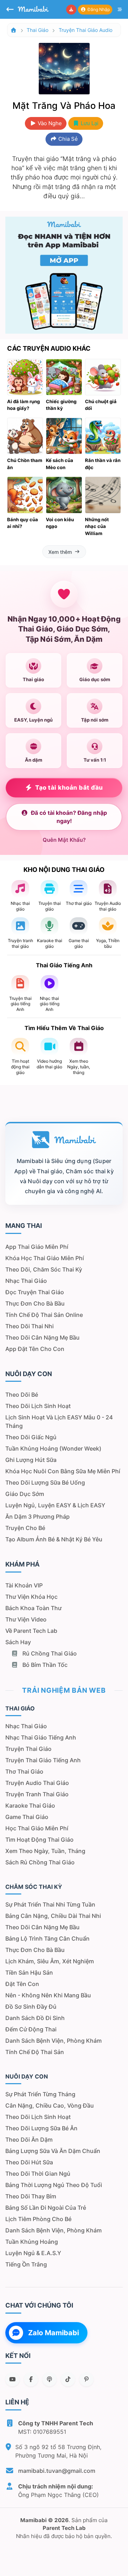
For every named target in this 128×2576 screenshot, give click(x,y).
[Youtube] (12, 2379)
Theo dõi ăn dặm (29, 2140)
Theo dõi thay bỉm (31, 2196)
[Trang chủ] (14, 30)
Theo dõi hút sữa (29, 2162)
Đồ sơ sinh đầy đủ (31, 2007)
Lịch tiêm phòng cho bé (38, 2219)
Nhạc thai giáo (26, 1281)
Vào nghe (49, 123)
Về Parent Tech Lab (31, 1631)
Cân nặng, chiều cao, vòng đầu (50, 2105)
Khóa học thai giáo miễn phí (45, 1258)
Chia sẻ (67, 139)
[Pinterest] (86, 2379)
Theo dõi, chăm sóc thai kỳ (44, 1269)
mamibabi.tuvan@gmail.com (57, 2471)
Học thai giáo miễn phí (37, 1828)
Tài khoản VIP (24, 1585)
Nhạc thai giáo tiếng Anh (41, 1737)
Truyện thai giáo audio (86, 30)
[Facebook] (31, 2379)
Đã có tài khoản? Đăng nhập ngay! (69, 817)
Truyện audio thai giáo (37, 1783)
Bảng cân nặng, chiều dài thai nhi (53, 1916)
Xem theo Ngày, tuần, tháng (45, 1851)
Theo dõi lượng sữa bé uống (45, 1482)
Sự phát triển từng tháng (40, 2094)
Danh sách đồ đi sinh (35, 2018)
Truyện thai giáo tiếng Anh (43, 1760)
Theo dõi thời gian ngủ (38, 2174)
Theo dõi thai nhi (30, 1326)
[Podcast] (49, 2379)
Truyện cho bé (25, 1528)
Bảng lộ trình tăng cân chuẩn (47, 1938)
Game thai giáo (27, 1817)
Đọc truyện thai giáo (35, 1292)
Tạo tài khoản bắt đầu (69, 788)
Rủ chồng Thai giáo (49, 1653)
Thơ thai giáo (24, 1771)
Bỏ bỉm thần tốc (44, 1665)
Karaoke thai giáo (30, 1806)
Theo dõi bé (22, 1395)
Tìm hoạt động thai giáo (39, 1840)
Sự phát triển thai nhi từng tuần (50, 1904)
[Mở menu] (120, 10)
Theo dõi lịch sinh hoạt (38, 1406)
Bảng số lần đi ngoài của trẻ (46, 2208)
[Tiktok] (68, 2379)
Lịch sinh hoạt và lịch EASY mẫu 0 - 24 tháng (59, 1421)
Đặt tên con (22, 1984)
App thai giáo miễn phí (37, 1247)
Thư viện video (26, 1619)
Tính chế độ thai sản (35, 2052)
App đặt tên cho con (35, 1349)
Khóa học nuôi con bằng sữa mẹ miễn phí (63, 1471)
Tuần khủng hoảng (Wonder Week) (53, 1448)
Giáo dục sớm (25, 1494)
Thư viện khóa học (31, 1597)
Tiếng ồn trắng (26, 2264)
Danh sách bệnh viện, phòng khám (54, 2041)
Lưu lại (89, 123)
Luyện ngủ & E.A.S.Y (33, 2253)
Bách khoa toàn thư (33, 1608)
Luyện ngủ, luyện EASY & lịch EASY (55, 1505)
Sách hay (18, 1642)
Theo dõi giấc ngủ (31, 1437)
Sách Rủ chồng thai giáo (40, 1862)
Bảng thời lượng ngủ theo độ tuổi (54, 2185)
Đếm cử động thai (31, 2029)
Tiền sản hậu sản (29, 1973)
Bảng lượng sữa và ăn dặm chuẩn (53, 2151)
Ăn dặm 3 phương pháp (38, 1517)
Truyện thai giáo (28, 1749)
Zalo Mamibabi (54, 2333)
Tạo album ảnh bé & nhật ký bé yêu (54, 1539)
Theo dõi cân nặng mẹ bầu (42, 1337)
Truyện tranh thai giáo (37, 1794)
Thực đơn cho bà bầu (35, 1303)
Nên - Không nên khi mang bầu (48, 1995)
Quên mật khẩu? (64, 840)
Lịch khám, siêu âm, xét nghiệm (50, 1961)
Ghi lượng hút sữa (31, 1460)
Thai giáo (38, 30)
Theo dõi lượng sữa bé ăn (41, 2128)
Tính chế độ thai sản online (44, 1315)
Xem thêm (60, 552)
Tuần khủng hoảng (32, 2242)
